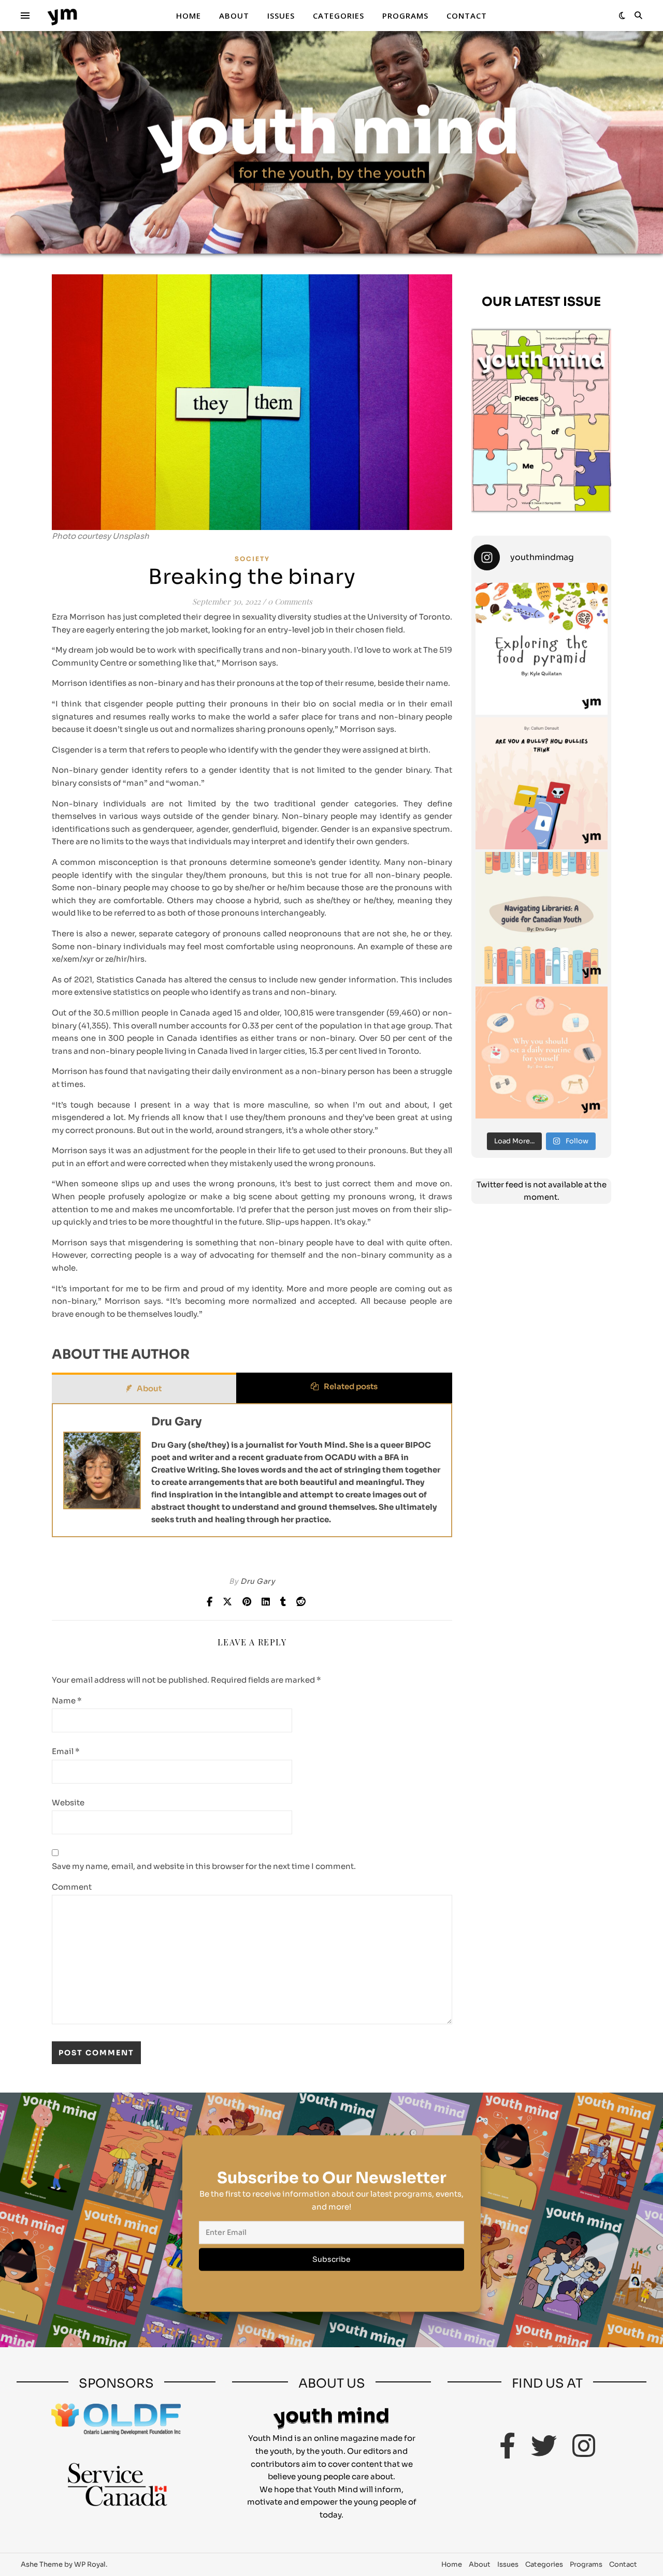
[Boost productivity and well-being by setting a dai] (542, 1053)
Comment (72, 1887)
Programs (405, 16)
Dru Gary (177, 1422)
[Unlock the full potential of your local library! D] (542, 918)
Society (252, 559)
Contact (467, 16)
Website (68, 1802)
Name (67, 1701)
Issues (281, 16)
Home (189, 16)
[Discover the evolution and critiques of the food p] (542, 649)
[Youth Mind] (62, 16)
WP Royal (90, 2564)
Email (66, 1751)
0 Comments (290, 601)
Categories (338, 16)
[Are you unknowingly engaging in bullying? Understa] (542, 783)
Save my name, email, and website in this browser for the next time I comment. (204, 1866)
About (234, 16)
